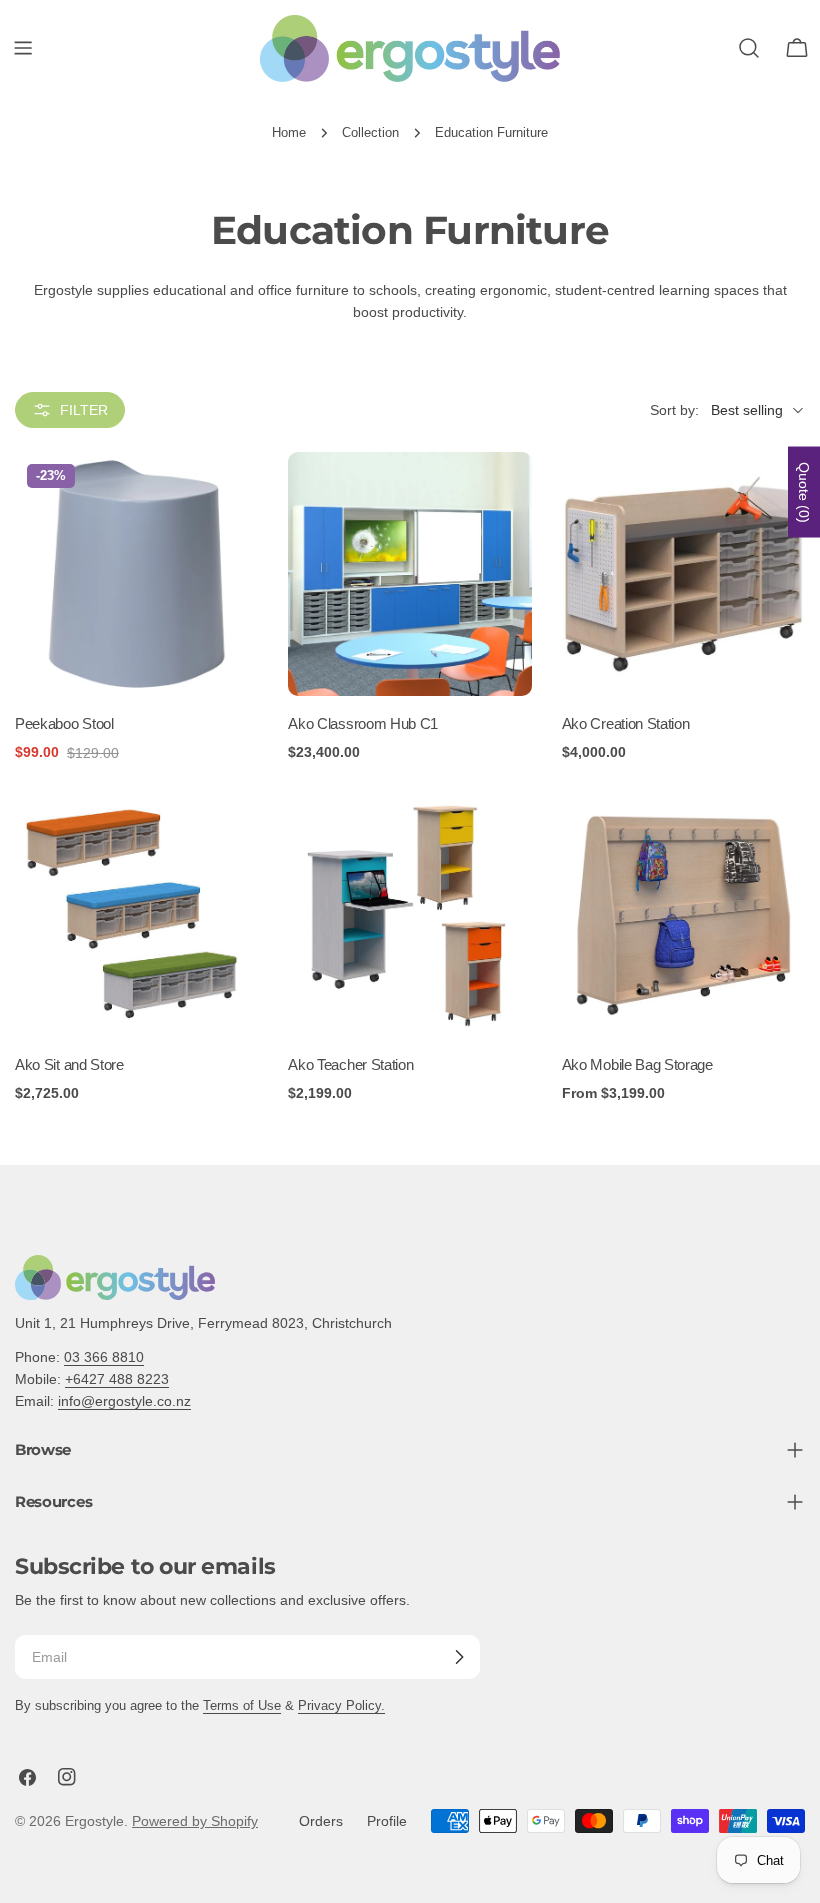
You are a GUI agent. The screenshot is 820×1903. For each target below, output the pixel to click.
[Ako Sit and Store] (136, 915)
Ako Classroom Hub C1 (363, 723)
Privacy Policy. (341, 1706)
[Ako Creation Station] (683, 573)
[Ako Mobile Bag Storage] (683, 915)
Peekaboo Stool (64, 723)
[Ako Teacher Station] (409, 915)
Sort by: (674, 410)
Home (289, 133)
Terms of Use (242, 1706)
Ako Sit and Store (69, 1064)
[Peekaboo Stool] (136, 573)
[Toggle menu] (23, 48)
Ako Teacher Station (350, 1064)
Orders (321, 1821)
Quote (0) (804, 491)
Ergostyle (94, 1821)
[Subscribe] (459, 1657)
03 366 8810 (104, 1357)
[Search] (749, 48)
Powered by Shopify (195, 1821)
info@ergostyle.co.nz (124, 1401)
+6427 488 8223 (117, 1379)
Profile (387, 1821)
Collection (370, 133)
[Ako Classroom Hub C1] (409, 573)
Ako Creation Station (626, 723)
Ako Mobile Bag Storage (637, 1064)
